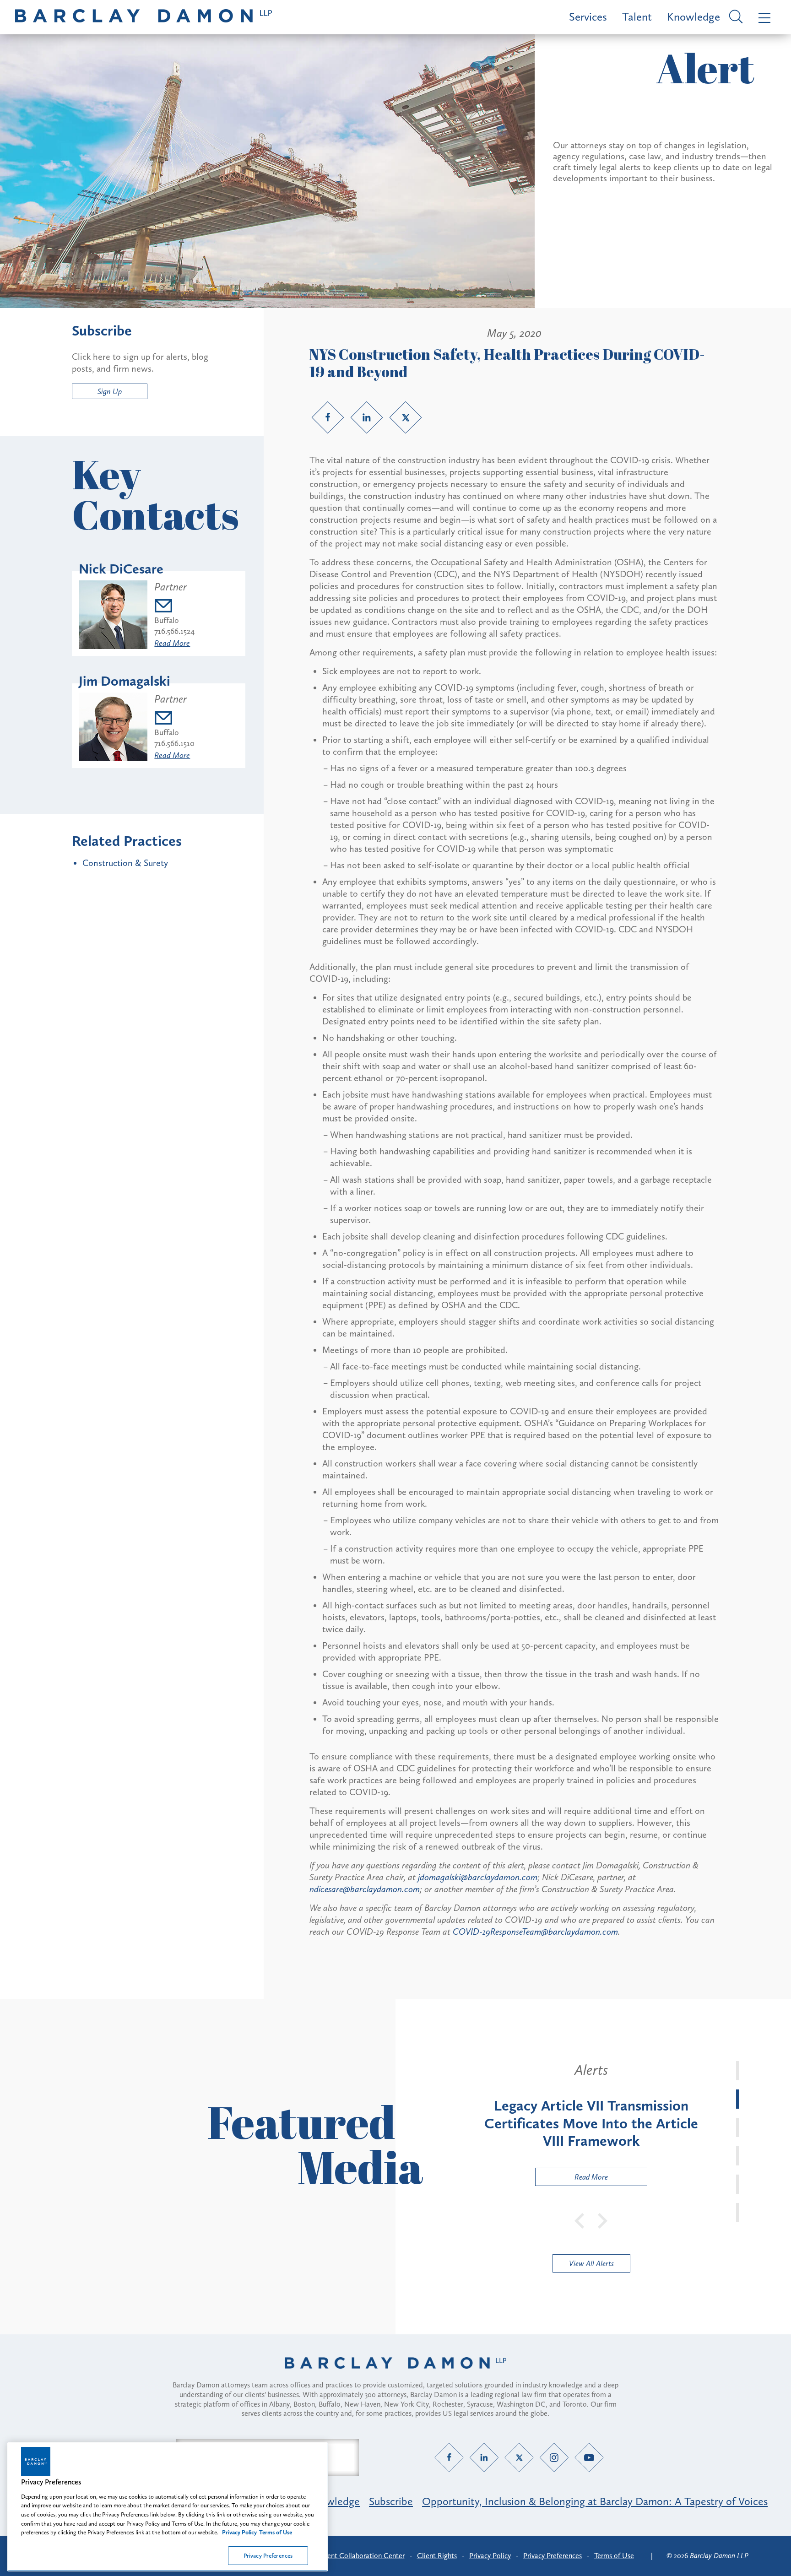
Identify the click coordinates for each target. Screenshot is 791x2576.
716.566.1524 (174, 631)
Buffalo (167, 620)
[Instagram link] (554, 2458)
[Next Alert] (603, 2220)
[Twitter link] (406, 417)
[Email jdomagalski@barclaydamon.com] (174, 719)
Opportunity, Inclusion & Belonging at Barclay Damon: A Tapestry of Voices (595, 2501)
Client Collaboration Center (362, 2556)
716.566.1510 (174, 743)
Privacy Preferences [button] (553, 2556)
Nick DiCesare (121, 569)
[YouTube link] (589, 2458)
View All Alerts (591, 2263)
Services (588, 17)
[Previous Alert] (580, 2220)
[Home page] (395, 2375)
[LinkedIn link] (367, 417)
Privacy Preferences (268, 2555)
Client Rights (437, 2556)
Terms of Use (614, 2556)
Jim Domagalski (125, 681)
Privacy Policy (490, 2556)
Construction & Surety (125, 863)
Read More (172, 643)
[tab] (737, 2071)
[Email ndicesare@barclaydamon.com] (174, 607)
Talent (637, 17)
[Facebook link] (328, 417)
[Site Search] (734, 17)
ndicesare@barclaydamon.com (365, 1889)
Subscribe (391, 2501)
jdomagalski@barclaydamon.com (478, 1877)
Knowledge (693, 17)
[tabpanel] (591, 2124)
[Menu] (762, 17)
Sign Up (110, 391)
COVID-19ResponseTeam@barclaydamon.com (535, 1932)
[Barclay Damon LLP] (144, 17)
